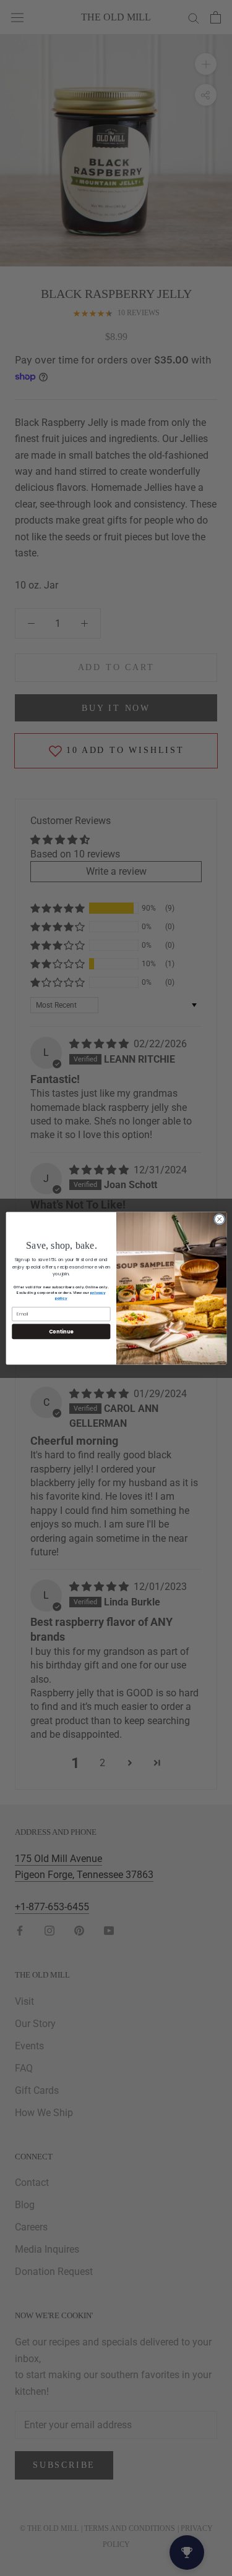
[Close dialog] (219, 1219)
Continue (61, 1331)
